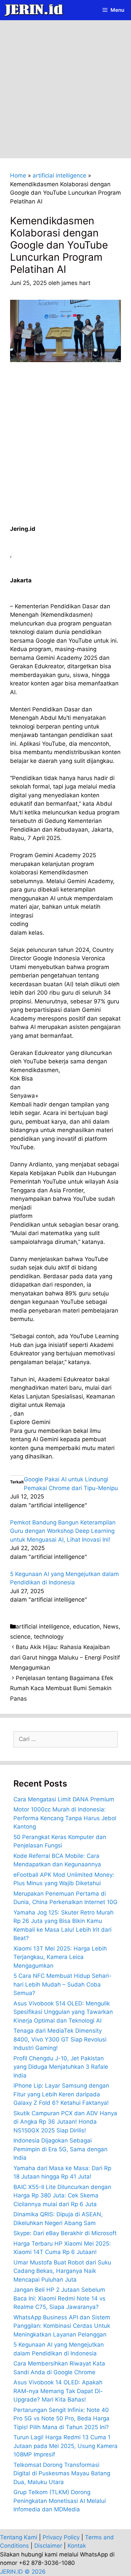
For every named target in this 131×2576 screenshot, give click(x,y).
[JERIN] (35, 10)
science (20, 1637)
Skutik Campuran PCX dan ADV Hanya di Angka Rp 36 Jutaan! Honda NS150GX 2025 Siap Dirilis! (65, 2122)
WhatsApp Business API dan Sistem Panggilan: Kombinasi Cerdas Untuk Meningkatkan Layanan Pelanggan (62, 2326)
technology (49, 1637)
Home (18, 175)
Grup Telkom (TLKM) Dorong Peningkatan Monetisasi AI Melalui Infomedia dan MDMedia (60, 2501)
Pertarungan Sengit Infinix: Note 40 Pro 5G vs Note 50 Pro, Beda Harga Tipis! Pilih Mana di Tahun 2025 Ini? (61, 2419)
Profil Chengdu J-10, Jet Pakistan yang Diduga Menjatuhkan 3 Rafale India (61, 2067)
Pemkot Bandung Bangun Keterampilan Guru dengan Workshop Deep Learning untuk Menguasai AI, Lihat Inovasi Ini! (63, 1531)
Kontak (77, 2546)
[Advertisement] (65, 90)
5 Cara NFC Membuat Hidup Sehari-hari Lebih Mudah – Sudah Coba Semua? (62, 1984)
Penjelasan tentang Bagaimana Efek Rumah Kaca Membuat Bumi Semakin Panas (62, 1688)
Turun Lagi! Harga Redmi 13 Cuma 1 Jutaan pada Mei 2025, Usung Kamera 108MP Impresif (65, 2446)
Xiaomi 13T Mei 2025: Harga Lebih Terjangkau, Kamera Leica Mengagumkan (60, 1957)
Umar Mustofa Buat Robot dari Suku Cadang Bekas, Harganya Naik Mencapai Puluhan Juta (62, 2271)
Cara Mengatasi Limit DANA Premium (64, 1799)
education (86, 1627)
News (111, 1627)
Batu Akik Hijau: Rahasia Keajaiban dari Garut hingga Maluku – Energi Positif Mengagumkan (65, 1657)
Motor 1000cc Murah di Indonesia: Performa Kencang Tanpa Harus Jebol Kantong (65, 1818)
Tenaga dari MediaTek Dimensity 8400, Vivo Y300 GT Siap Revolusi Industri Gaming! (60, 2039)
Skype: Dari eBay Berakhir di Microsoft (65, 2233)
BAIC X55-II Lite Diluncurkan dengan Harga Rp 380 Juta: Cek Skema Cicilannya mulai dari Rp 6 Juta (62, 2196)
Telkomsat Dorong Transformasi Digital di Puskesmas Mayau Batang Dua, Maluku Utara (62, 2473)
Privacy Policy (61, 2537)
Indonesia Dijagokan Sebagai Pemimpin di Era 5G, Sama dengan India (60, 2149)
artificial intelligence (59, 175)
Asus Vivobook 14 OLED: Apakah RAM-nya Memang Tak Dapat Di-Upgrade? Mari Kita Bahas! (58, 2391)
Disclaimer (48, 2546)
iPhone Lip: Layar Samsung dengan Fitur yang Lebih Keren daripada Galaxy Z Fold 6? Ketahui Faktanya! (61, 2094)
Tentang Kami (19, 2537)
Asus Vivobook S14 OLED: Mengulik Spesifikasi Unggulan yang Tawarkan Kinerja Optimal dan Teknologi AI (63, 2012)
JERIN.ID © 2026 (23, 2572)
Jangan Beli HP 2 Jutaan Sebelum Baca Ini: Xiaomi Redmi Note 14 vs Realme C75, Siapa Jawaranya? (59, 2298)
